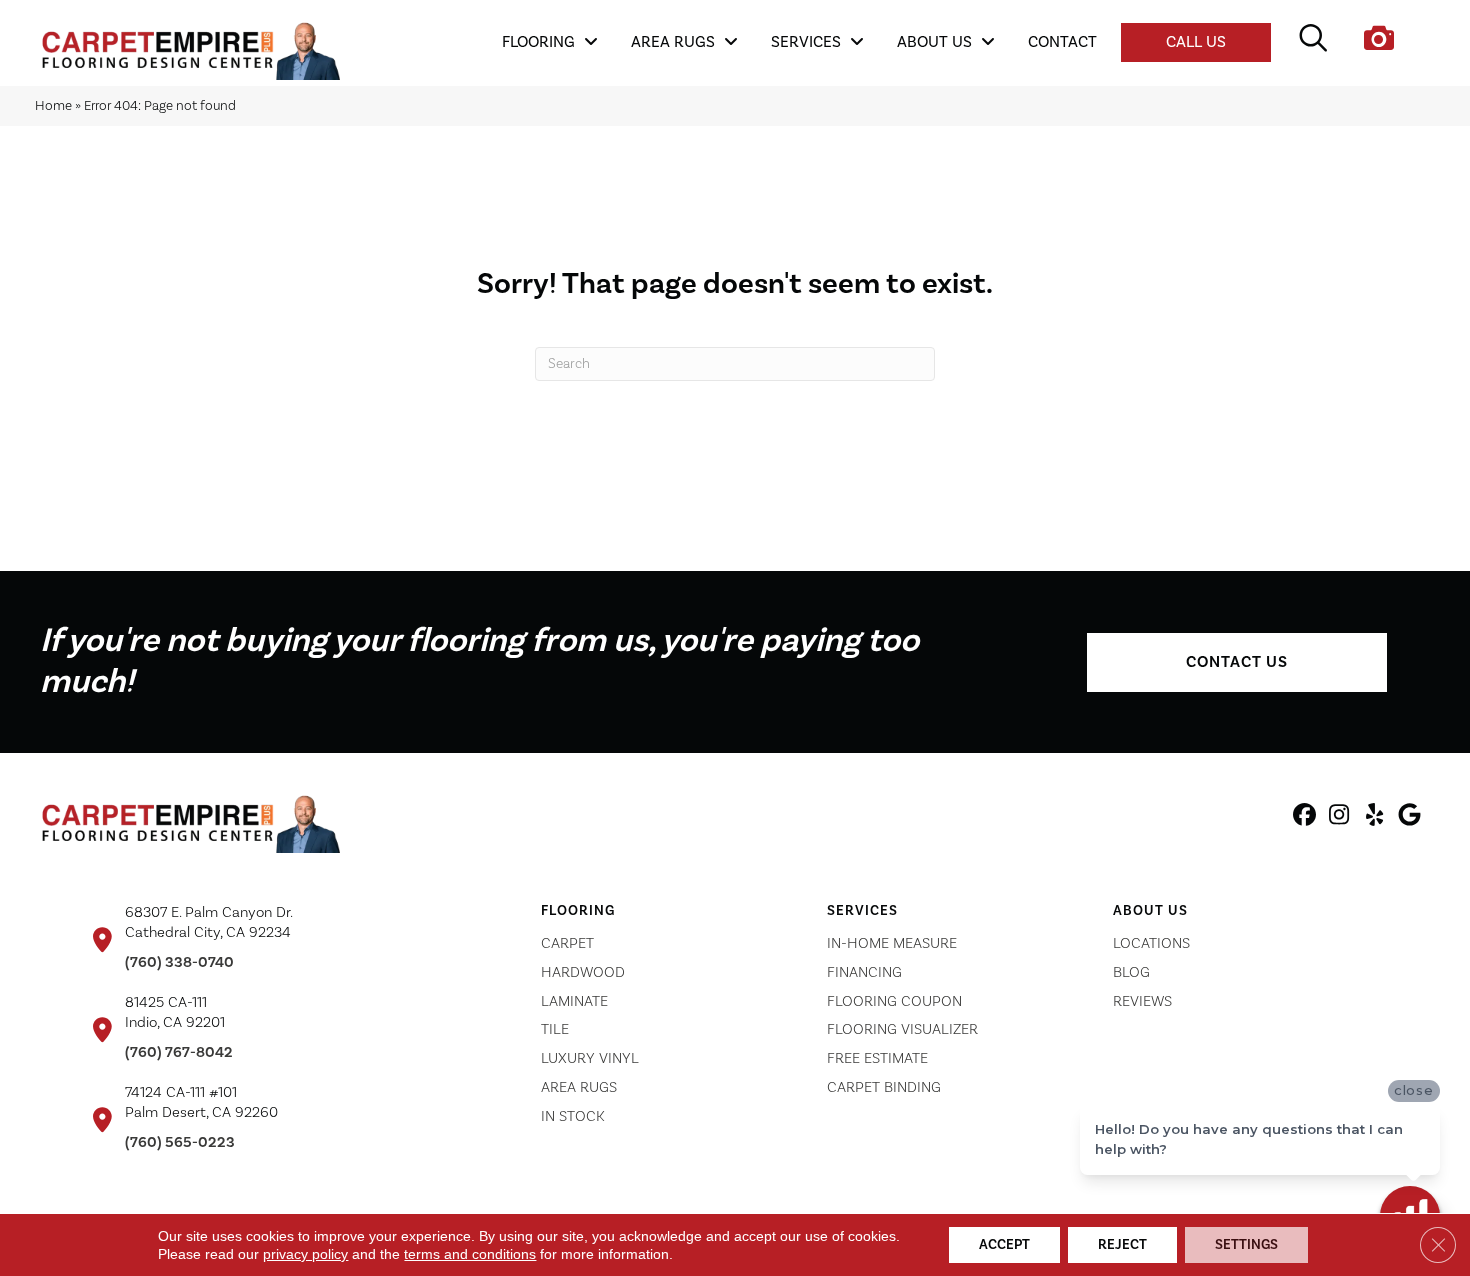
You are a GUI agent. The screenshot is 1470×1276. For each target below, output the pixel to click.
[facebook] (1304, 818)
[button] (1237, 662)
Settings (1246, 1245)
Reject (1122, 1245)
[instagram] (1339, 818)
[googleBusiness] (1409, 818)
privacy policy (305, 1254)
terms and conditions (470, 1254)
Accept (1004, 1245)
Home (53, 105)
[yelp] (1374, 818)
